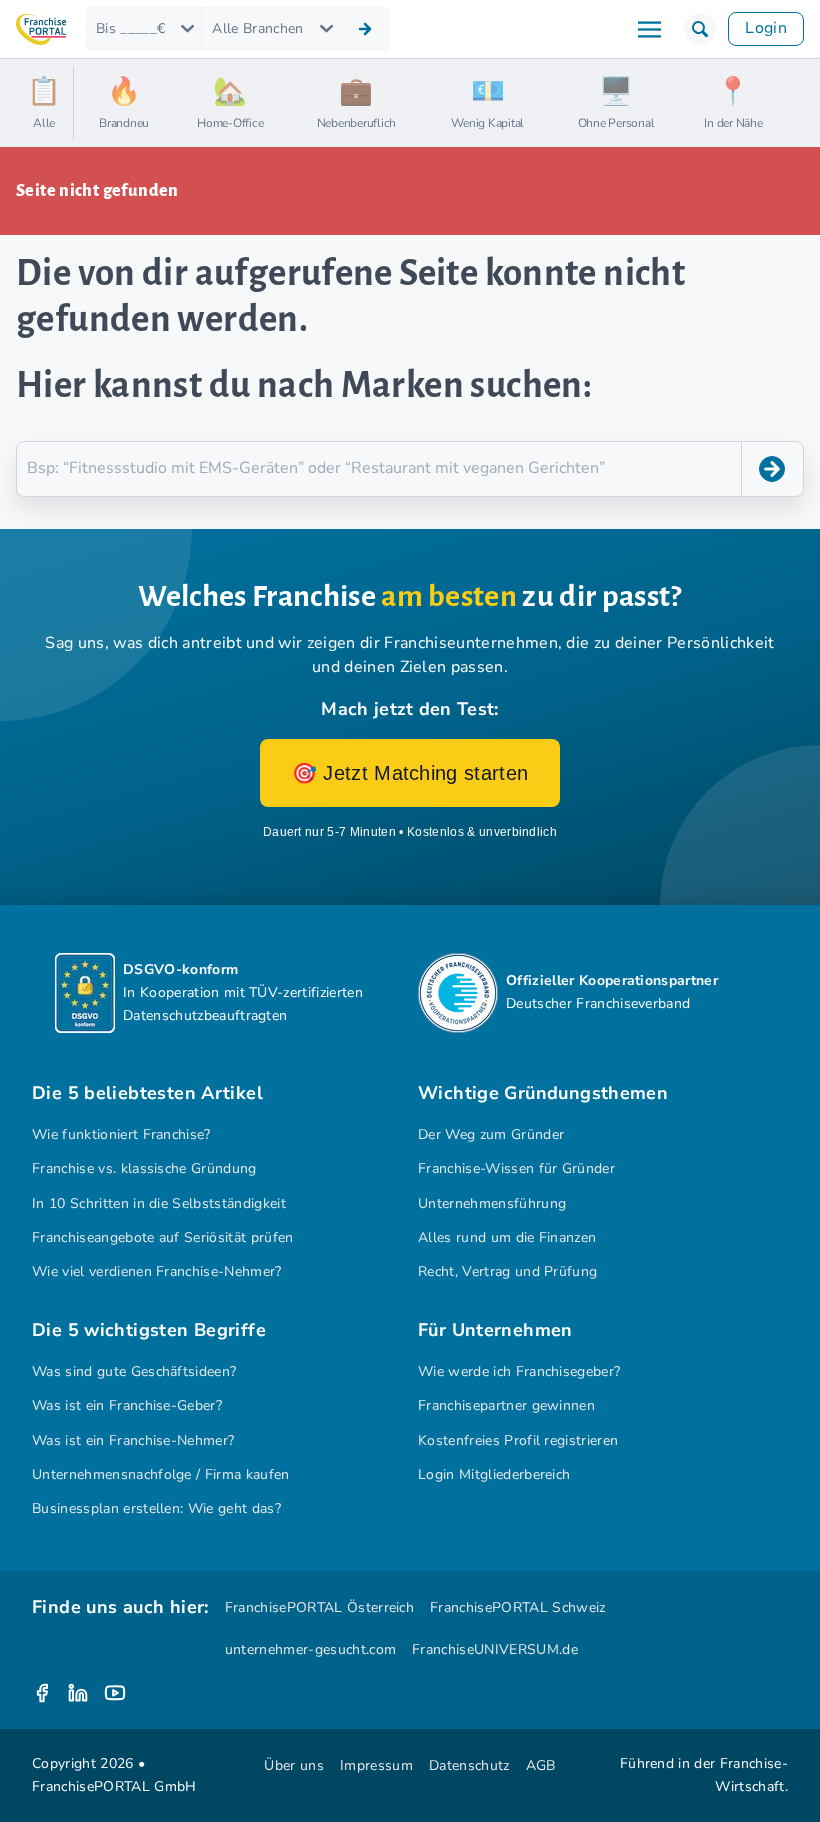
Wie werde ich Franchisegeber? (519, 1371)
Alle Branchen (257, 28)
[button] (700, 29)
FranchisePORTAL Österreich (319, 1607)
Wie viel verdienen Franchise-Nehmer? (157, 1271)
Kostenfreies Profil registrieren (518, 1440)
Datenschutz (469, 1765)
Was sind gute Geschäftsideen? (134, 1371)
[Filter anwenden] (365, 29)
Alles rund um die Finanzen (507, 1237)
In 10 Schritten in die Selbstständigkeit (159, 1203)
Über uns (294, 1765)
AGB (541, 1765)
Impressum (376, 1765)
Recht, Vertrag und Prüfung (507, 1271)
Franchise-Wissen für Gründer (516, 1168)
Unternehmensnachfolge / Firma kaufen (161, 1474)
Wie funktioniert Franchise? (121, 1134)
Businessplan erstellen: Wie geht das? (156, 1508)
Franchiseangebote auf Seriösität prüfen (163, 1237)
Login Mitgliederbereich (494, 1474)
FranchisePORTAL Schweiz (517, 1607)
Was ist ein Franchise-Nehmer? (133, 1440)
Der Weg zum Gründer (491, 1134)
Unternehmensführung (492, 1203)
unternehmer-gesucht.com (310, 1649)
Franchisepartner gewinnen (506, 1405)
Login (766, 28)
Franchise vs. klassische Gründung (144, 1168)
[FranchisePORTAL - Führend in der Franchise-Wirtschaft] (41, 29)
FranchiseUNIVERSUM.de (495, 1649)
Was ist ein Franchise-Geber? (127, 1405)
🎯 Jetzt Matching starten (410, 773)
